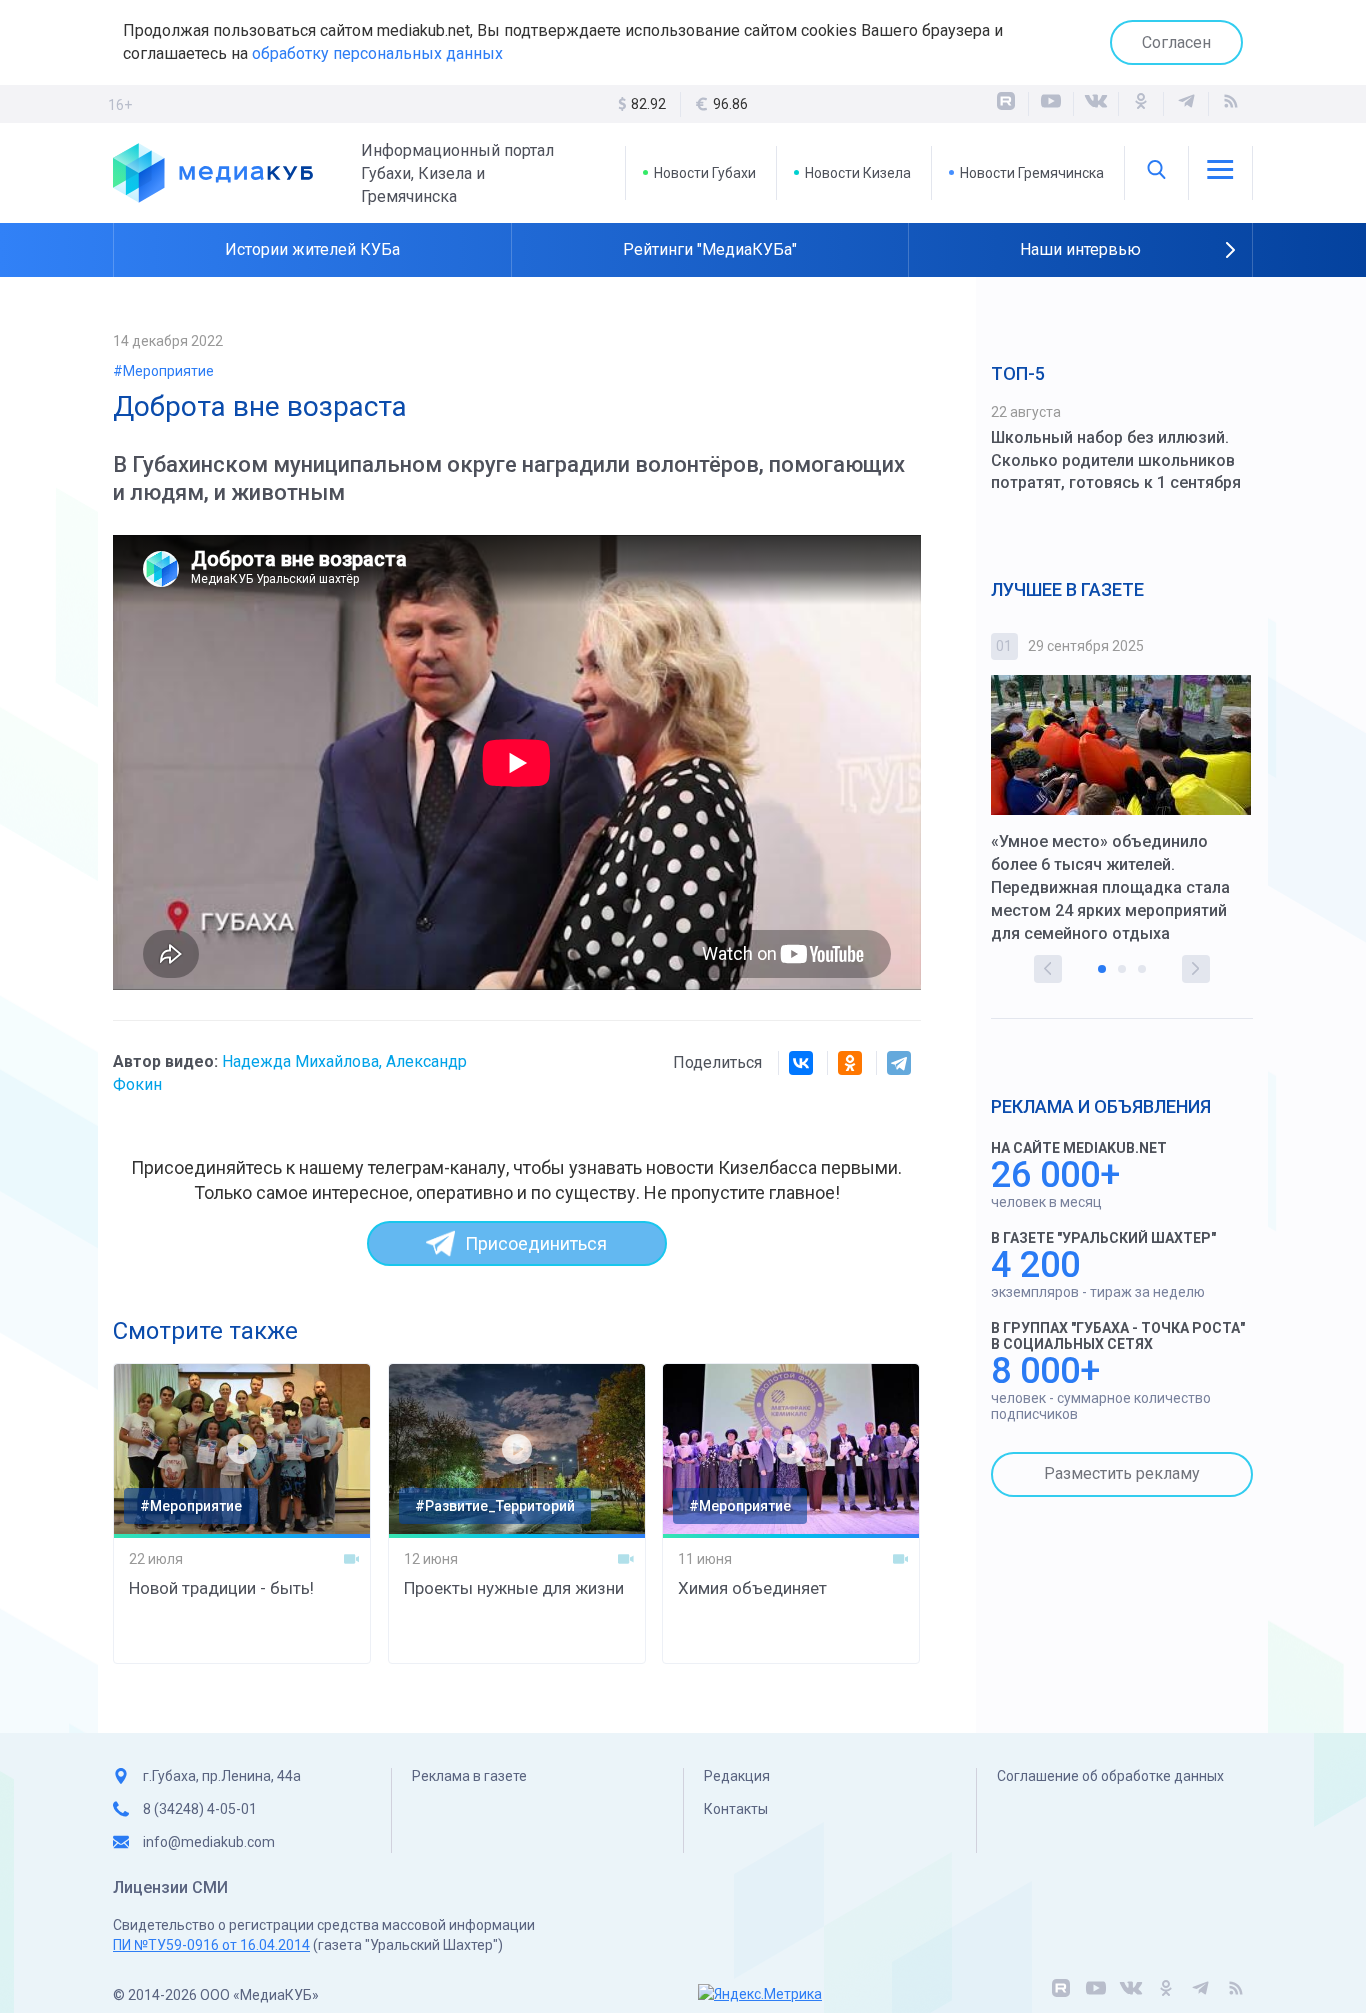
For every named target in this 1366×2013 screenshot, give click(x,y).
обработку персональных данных (377, 53)
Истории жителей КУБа (312, 249)
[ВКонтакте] (1096, 104)
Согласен (1176, 42)
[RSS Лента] (1231, 104)
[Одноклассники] (1141, 104)
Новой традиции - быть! (221, 1588)
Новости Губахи (705, 173)
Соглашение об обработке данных (1110, 1776)
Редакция (737, 1776)
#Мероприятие (163, 371)
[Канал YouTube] (1051, 104)
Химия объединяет (752, 1588)
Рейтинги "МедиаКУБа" (710, 249)
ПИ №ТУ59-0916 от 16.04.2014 (211, 1945)
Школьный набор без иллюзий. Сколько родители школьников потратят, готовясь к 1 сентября (1116, 460)
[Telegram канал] (1186, 104)
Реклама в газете (469, 1776)
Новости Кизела (858, 173)
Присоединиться (536, 1243)
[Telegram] (899, 1063)
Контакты (736, 1809)
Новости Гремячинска (1032, 173)
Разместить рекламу (1122, 1473)
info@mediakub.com (209, 1842)
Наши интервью (1080, 249)
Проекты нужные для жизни (514, 1588)
